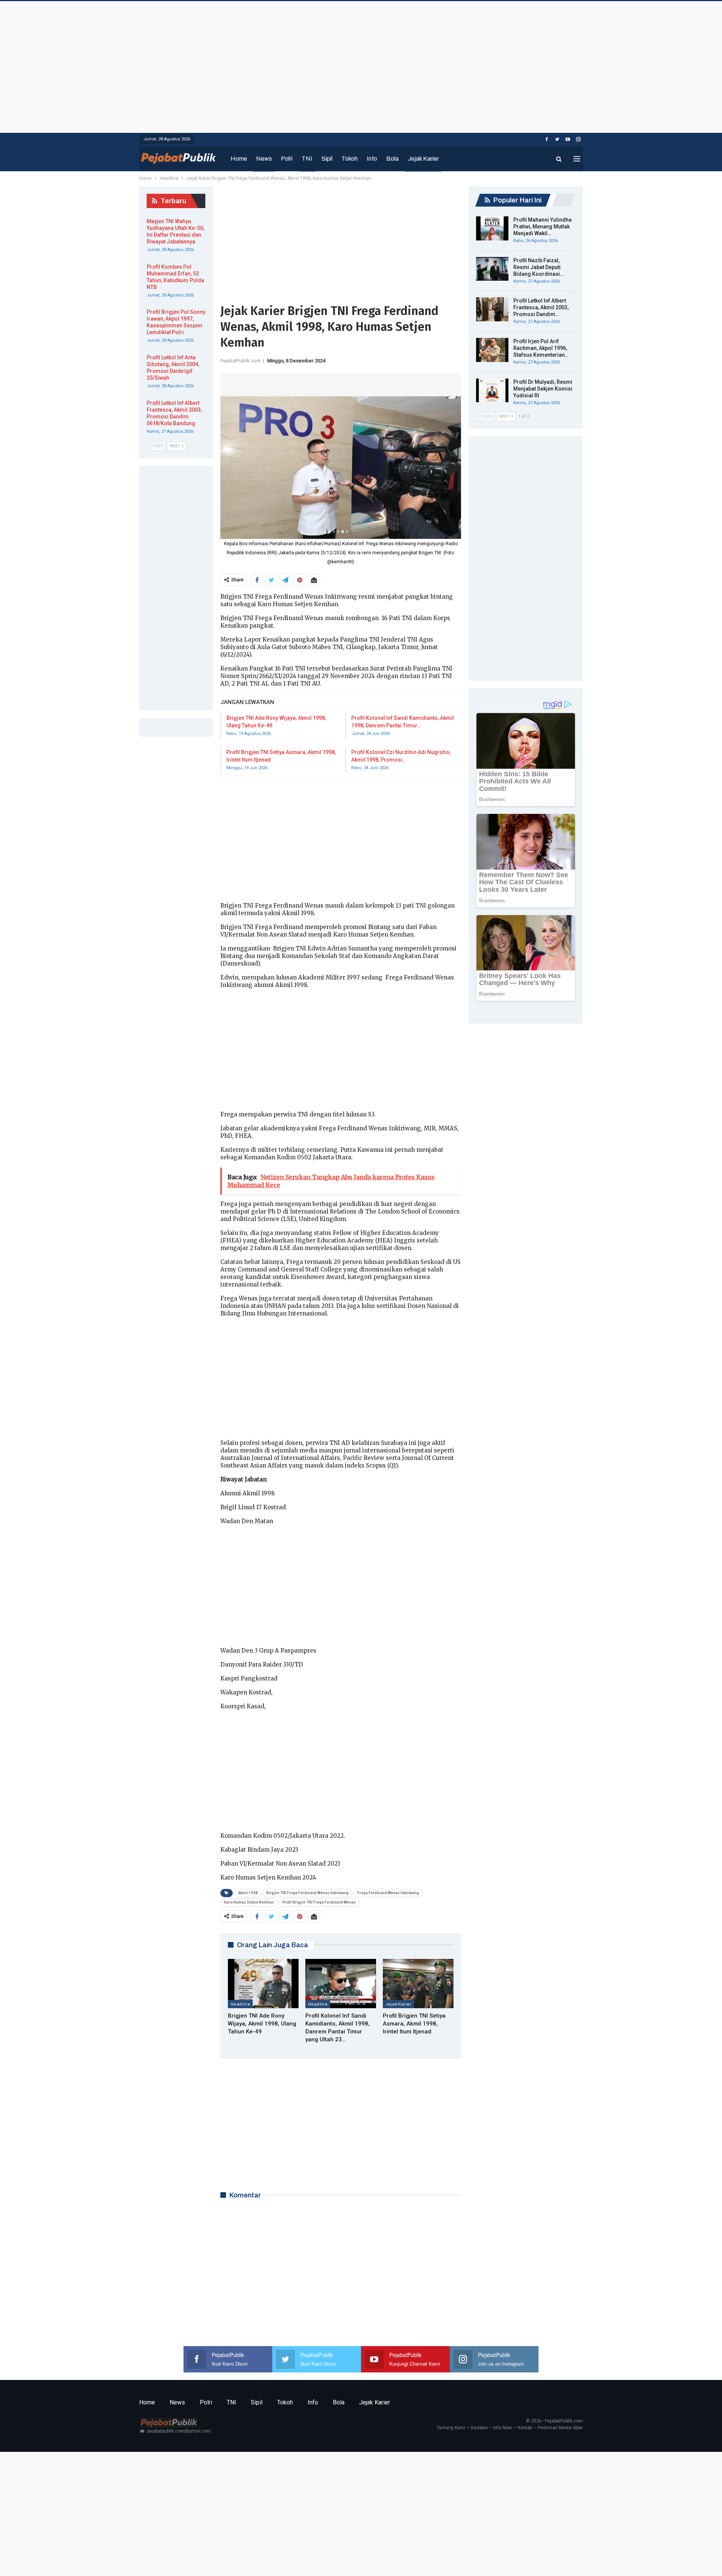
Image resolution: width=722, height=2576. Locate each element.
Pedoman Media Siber (560, 2428)
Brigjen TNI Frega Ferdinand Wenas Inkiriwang (307, 1893)
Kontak (525, 2428)
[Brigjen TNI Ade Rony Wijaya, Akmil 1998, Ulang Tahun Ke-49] (263, 1984)
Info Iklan (503, 2428)
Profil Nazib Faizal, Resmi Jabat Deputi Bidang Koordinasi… (538, 267)
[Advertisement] (361, 65)
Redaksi (479, 2428)
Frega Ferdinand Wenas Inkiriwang (388, 1893)
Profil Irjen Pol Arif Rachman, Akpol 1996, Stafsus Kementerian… (541, 348)
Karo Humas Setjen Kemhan (249, 1902)
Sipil (327, 159)
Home (239, 159)
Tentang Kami (451, 2428)
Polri (287, 159)
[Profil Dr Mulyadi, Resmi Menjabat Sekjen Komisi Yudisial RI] (492, 391)
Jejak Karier (423, 159)
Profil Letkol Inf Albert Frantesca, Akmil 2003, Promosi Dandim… (541, 307)
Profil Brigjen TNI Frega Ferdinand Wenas (319, 1902)
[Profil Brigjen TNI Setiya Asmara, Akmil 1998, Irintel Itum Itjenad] (418, 1984)
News (264, 159)
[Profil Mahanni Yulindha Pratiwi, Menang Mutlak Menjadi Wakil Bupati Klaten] (492, 228)
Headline (240, 2004)
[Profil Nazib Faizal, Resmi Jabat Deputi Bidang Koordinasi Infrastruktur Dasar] (492, 269)
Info (372, 159)
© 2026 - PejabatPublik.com (554, 2421)
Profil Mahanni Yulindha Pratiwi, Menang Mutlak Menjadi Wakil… (542, 227)
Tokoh (350, 159)
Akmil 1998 (248, 1893)
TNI (307, 159)
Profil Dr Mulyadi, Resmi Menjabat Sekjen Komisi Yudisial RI (543, 389)
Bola (392, 159)
